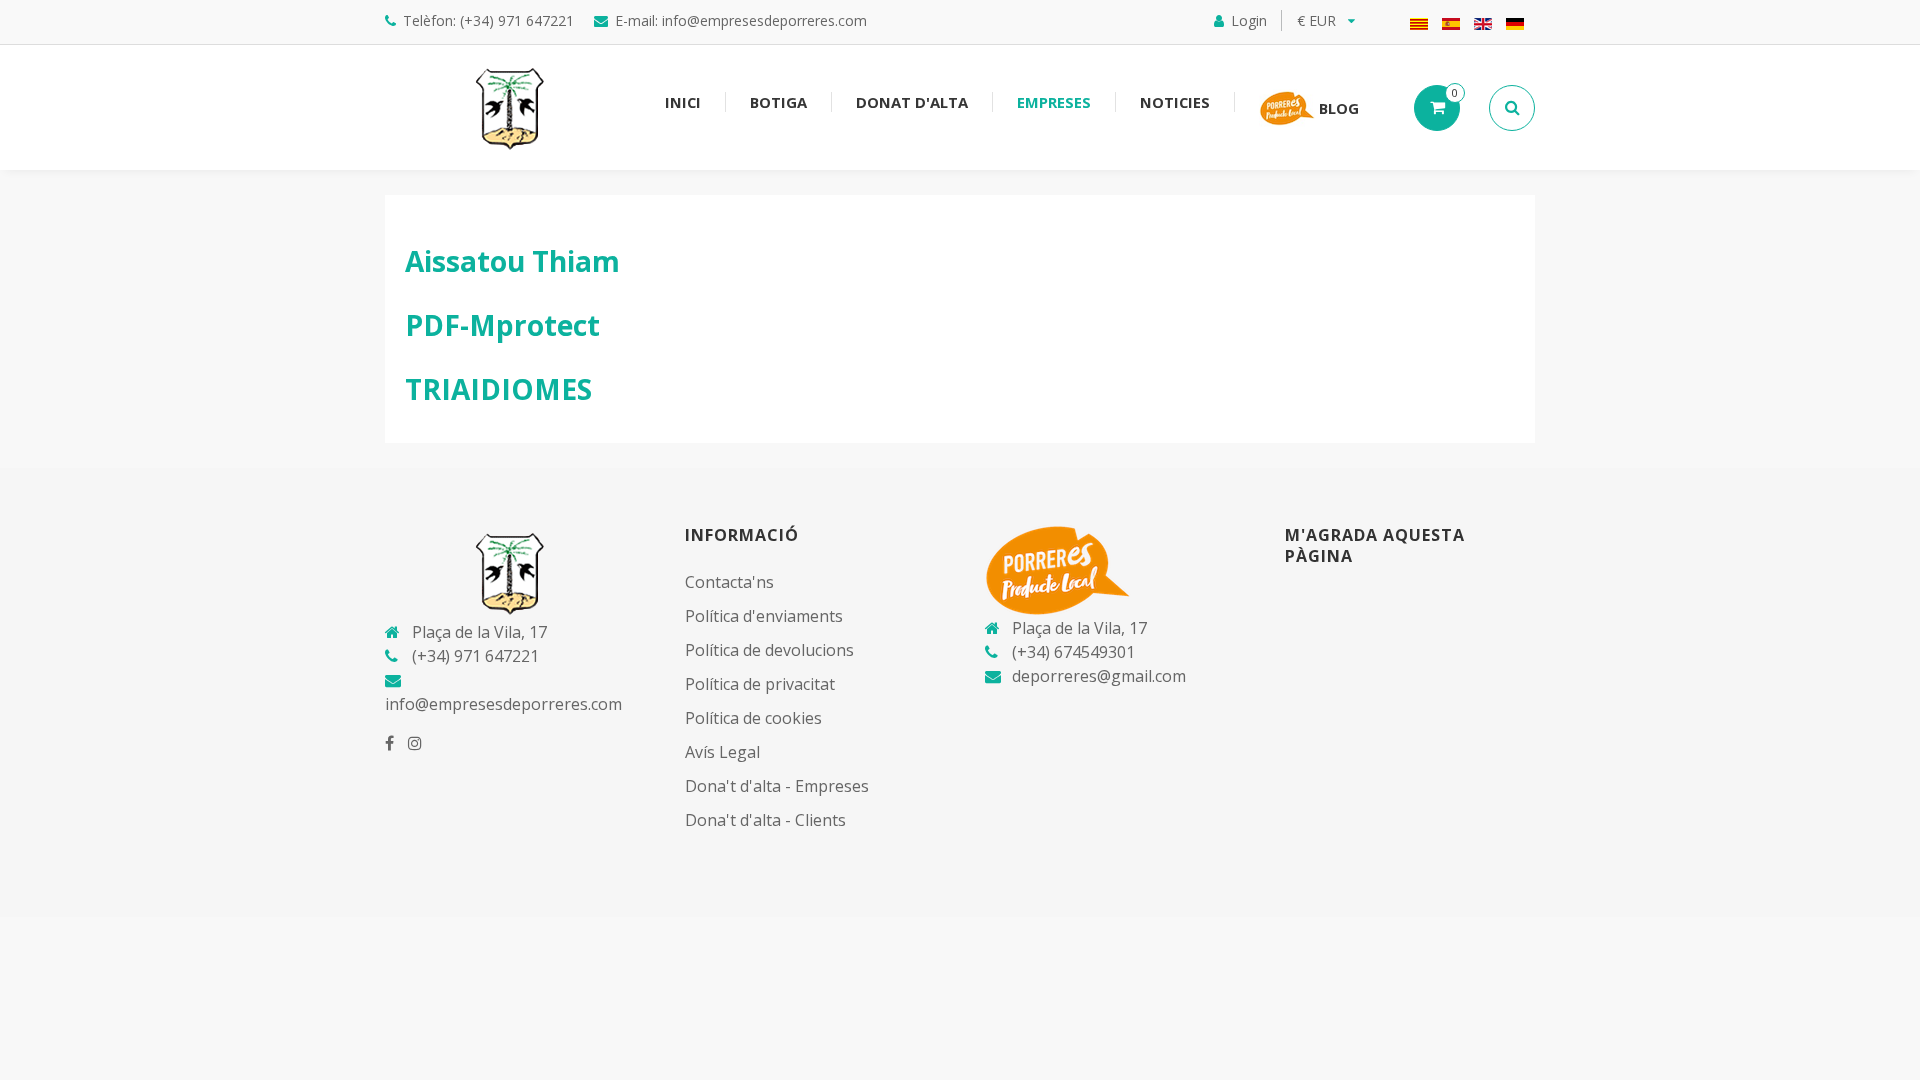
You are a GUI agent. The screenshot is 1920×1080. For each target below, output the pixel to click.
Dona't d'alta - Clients (765, 820)
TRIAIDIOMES (498, 389)
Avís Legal (722, 752)
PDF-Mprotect (502, 325)
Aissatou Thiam (512, 261)
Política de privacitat (760, 684)
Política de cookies (753, 718)
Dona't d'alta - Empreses (777, 786)
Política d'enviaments (764, 616)
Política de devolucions (769, 650)
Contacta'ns (729, 582)
